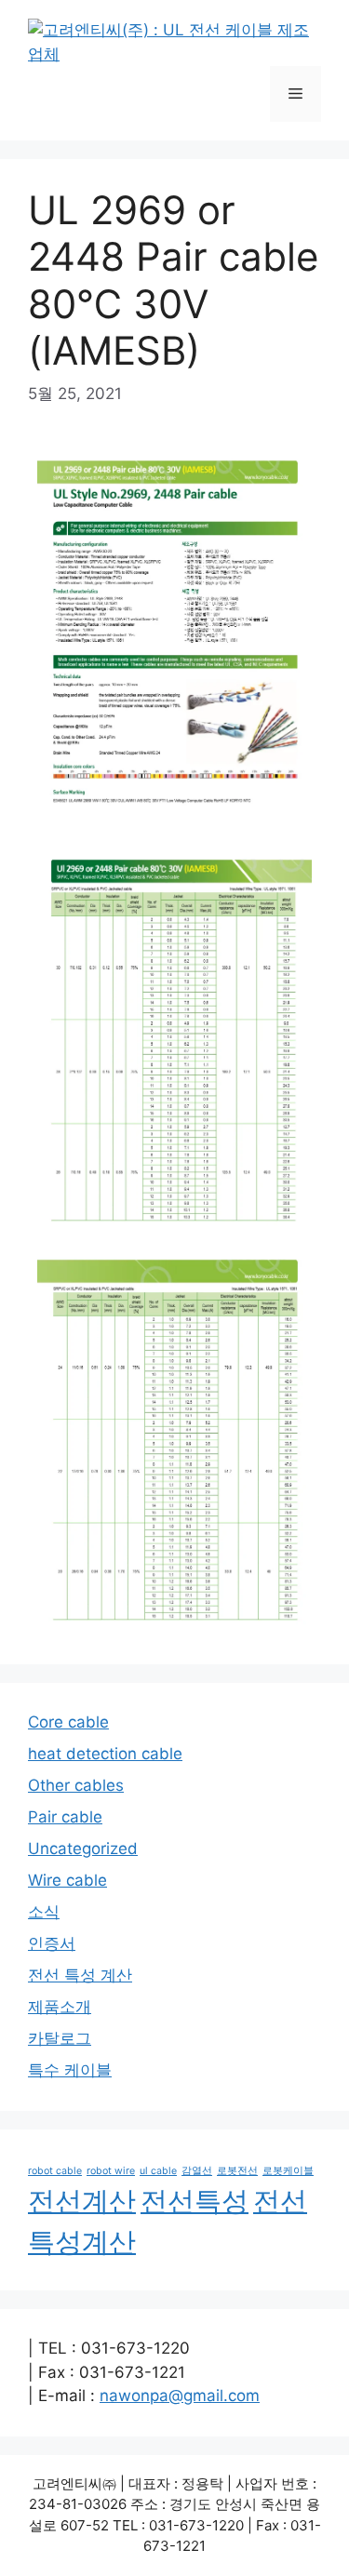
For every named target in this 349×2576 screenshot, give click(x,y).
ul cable (158, 2171)
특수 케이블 (70, 2070)
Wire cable (67, 1880)
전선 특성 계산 (80, 1975)
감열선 (197, 2171)
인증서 (52, 1943)
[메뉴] (295, 94)
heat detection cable (105, 1754)
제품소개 (60, 2007)
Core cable (68, 1722)
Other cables (76, 1785)
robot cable (55, 2171)
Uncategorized (83, 1849)
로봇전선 (237, 2171)
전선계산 (82, 2201)
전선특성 (195, 2201)
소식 (44, 1912)
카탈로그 (60, 2038)
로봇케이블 (288, 2171)
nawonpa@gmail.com (180, 2396)
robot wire (111, 2171)
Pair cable (65, 1817)
